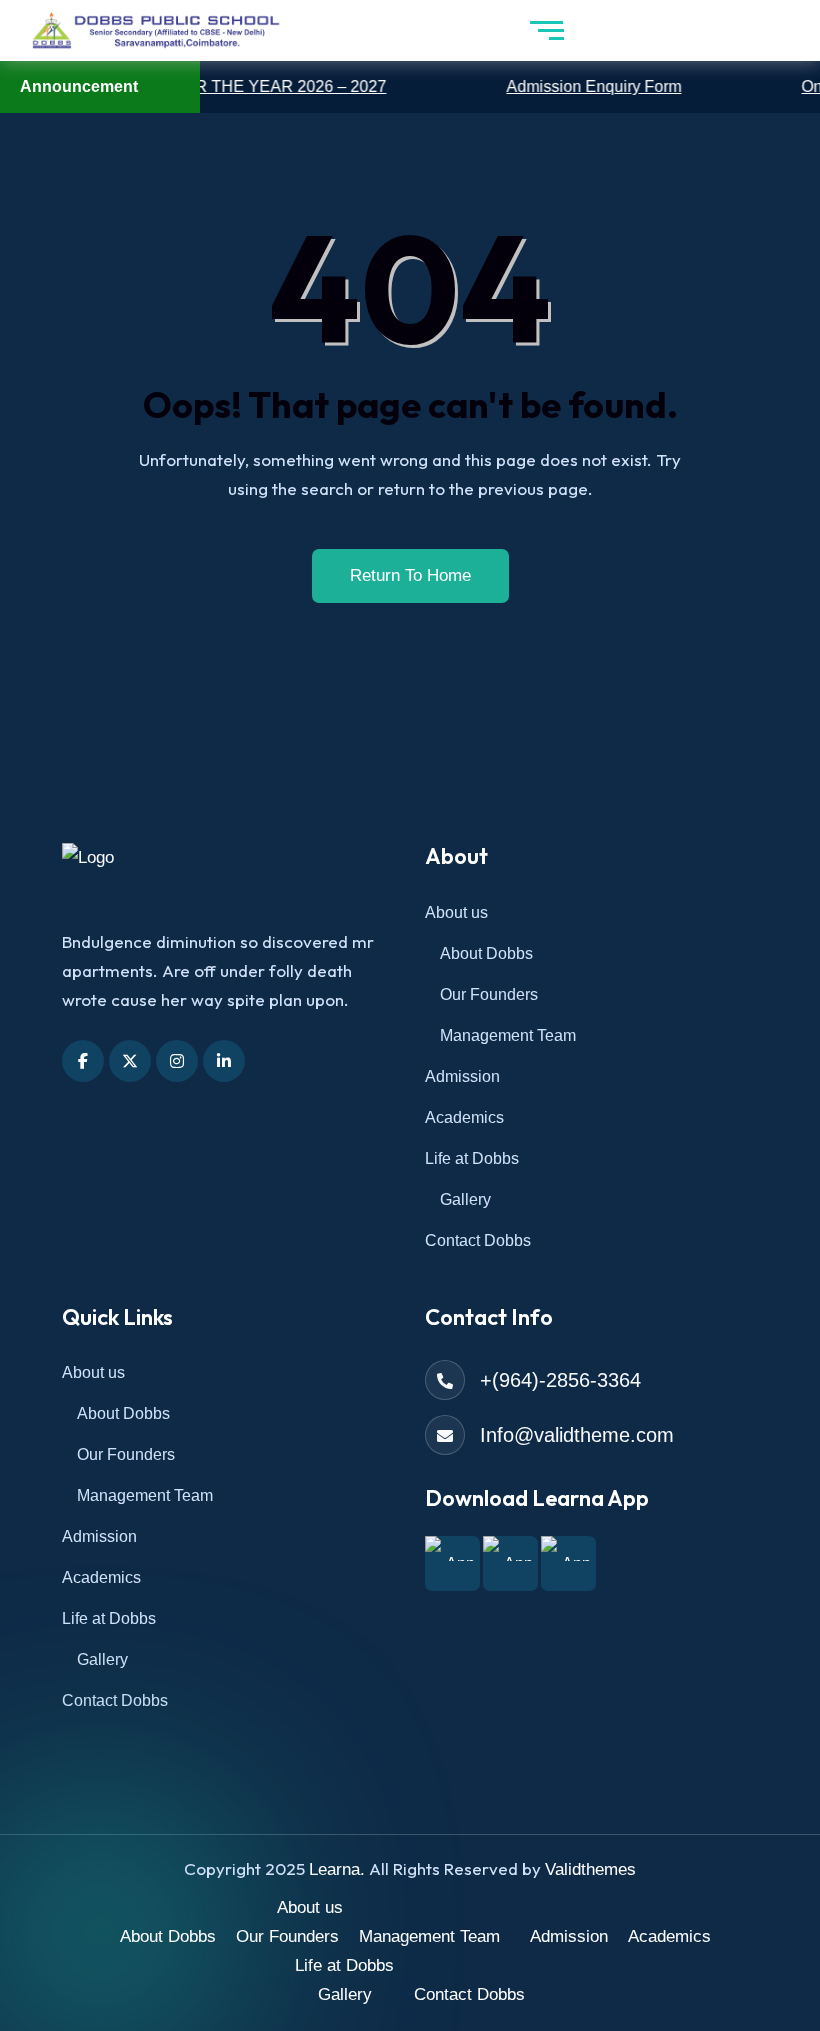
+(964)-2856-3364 (560, 1380)
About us (456, 912)
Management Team (508, 1035)
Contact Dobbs (478, 1240)
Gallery (465, 1199)
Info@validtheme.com (577, 1435)
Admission (462, 1076)
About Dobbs (486, 953)
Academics (464, 1117)
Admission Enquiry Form (567, 86)
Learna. (337, 1869)
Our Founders (489, 994)
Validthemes (590, 1869)
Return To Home (410, 575)
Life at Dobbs (472, 1158)
